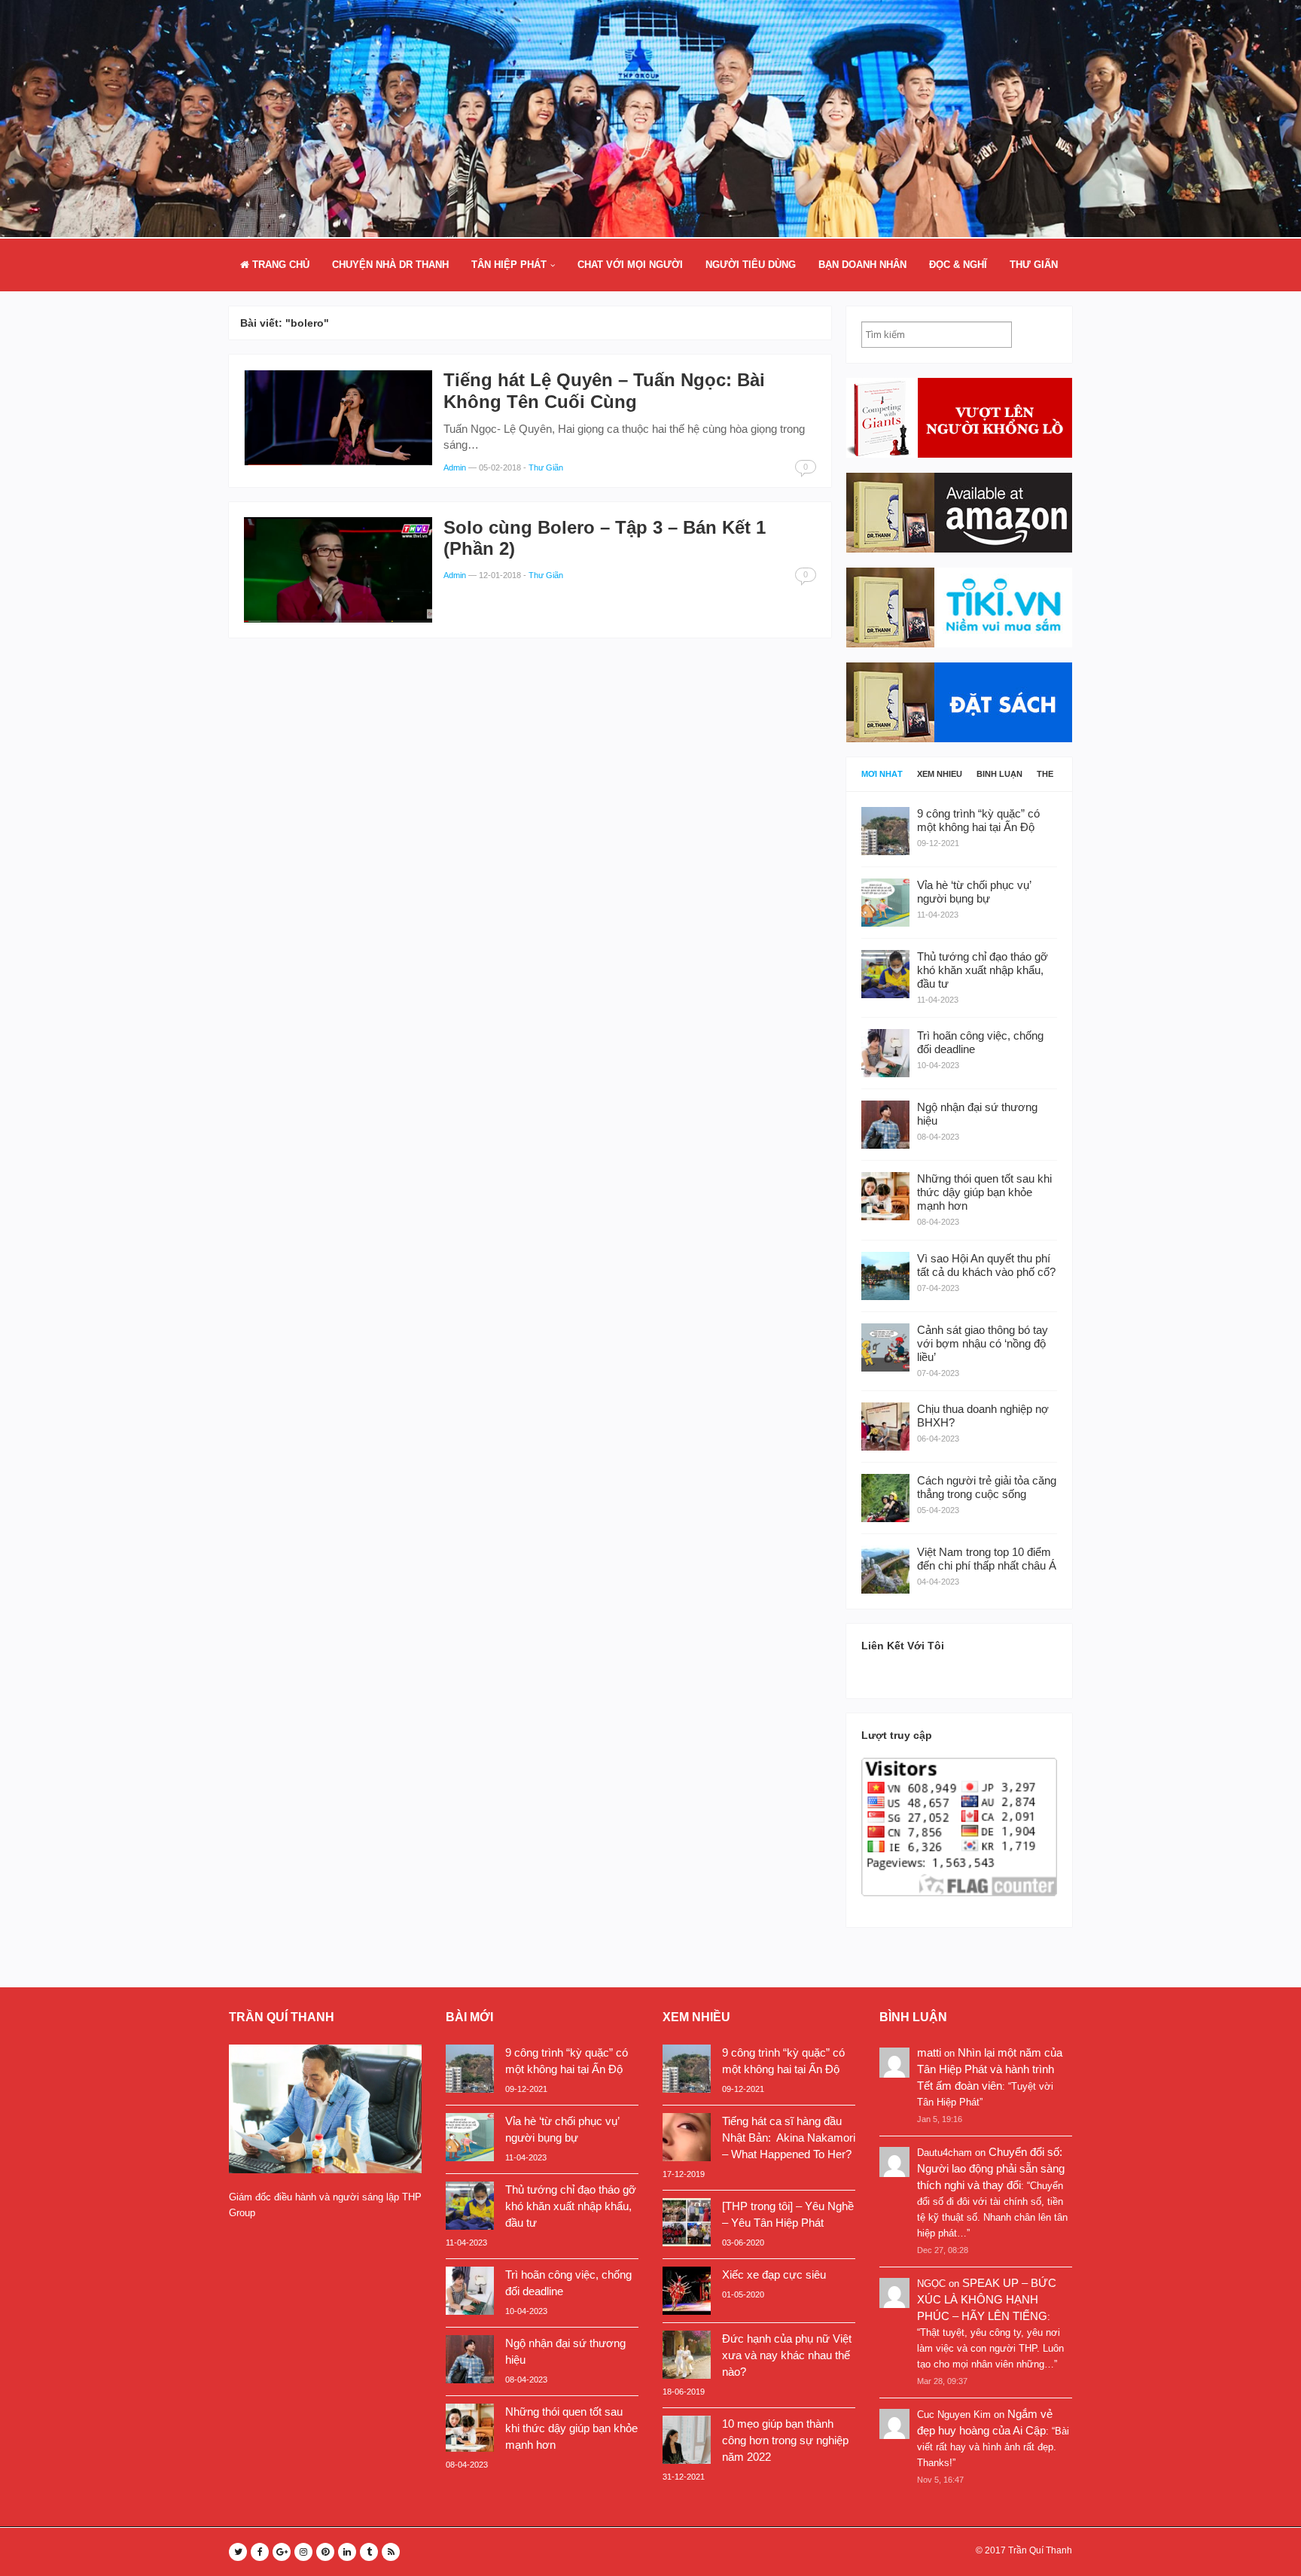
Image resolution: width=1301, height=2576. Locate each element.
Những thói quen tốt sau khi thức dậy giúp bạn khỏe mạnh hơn (571, 2428)
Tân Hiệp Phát (509, 265)
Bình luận (999, 774)
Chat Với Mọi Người (630, 265)
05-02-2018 (500, 467)
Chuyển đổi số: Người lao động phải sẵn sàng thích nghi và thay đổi (991, 2168)
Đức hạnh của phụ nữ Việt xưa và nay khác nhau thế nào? (787, 2355)
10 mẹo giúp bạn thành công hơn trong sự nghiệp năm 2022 (785, 2440)
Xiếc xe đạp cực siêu (774, 2275)
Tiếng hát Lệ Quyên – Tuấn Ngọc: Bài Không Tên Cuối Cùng (604, 391)
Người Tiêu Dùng (751, 265)
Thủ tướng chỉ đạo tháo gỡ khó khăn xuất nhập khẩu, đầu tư (571, 2206)
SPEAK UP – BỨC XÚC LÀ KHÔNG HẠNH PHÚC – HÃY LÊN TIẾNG (987, 2299)
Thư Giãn (1034, 265)
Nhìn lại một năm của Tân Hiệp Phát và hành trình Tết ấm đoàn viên (990, 2069)
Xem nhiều (940, 774)
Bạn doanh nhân (862, 265)
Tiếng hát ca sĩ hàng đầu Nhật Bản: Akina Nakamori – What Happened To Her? (789, 2138)
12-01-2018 (500, 575)
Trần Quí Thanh (1040, 2550)
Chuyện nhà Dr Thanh (390, 265)
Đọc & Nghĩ (958, 265)
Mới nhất (882, 774)
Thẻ (1045, 774)
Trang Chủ (279, 265)
